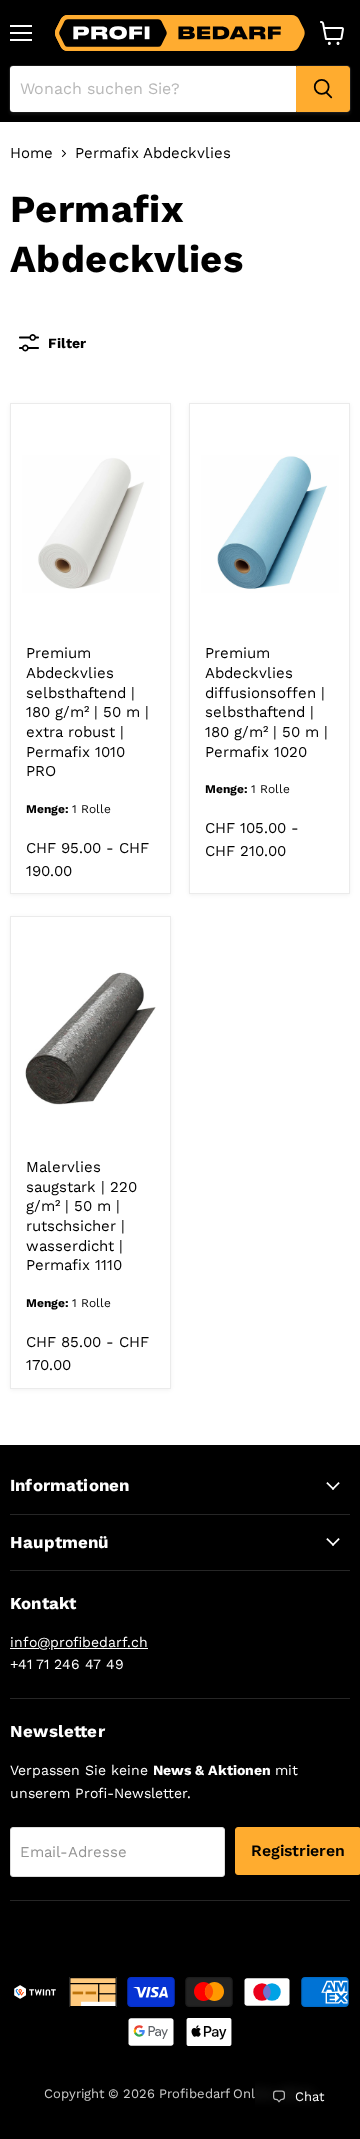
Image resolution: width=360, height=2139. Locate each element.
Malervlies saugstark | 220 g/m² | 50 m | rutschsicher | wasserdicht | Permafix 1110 (81, 1216)
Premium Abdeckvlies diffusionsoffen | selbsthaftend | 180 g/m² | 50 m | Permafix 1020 (266, 702)
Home (31, 153)
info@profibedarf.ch (79, 1642)
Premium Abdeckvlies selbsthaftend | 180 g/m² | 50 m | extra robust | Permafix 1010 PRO (87, 712)
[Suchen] (323, 89)
